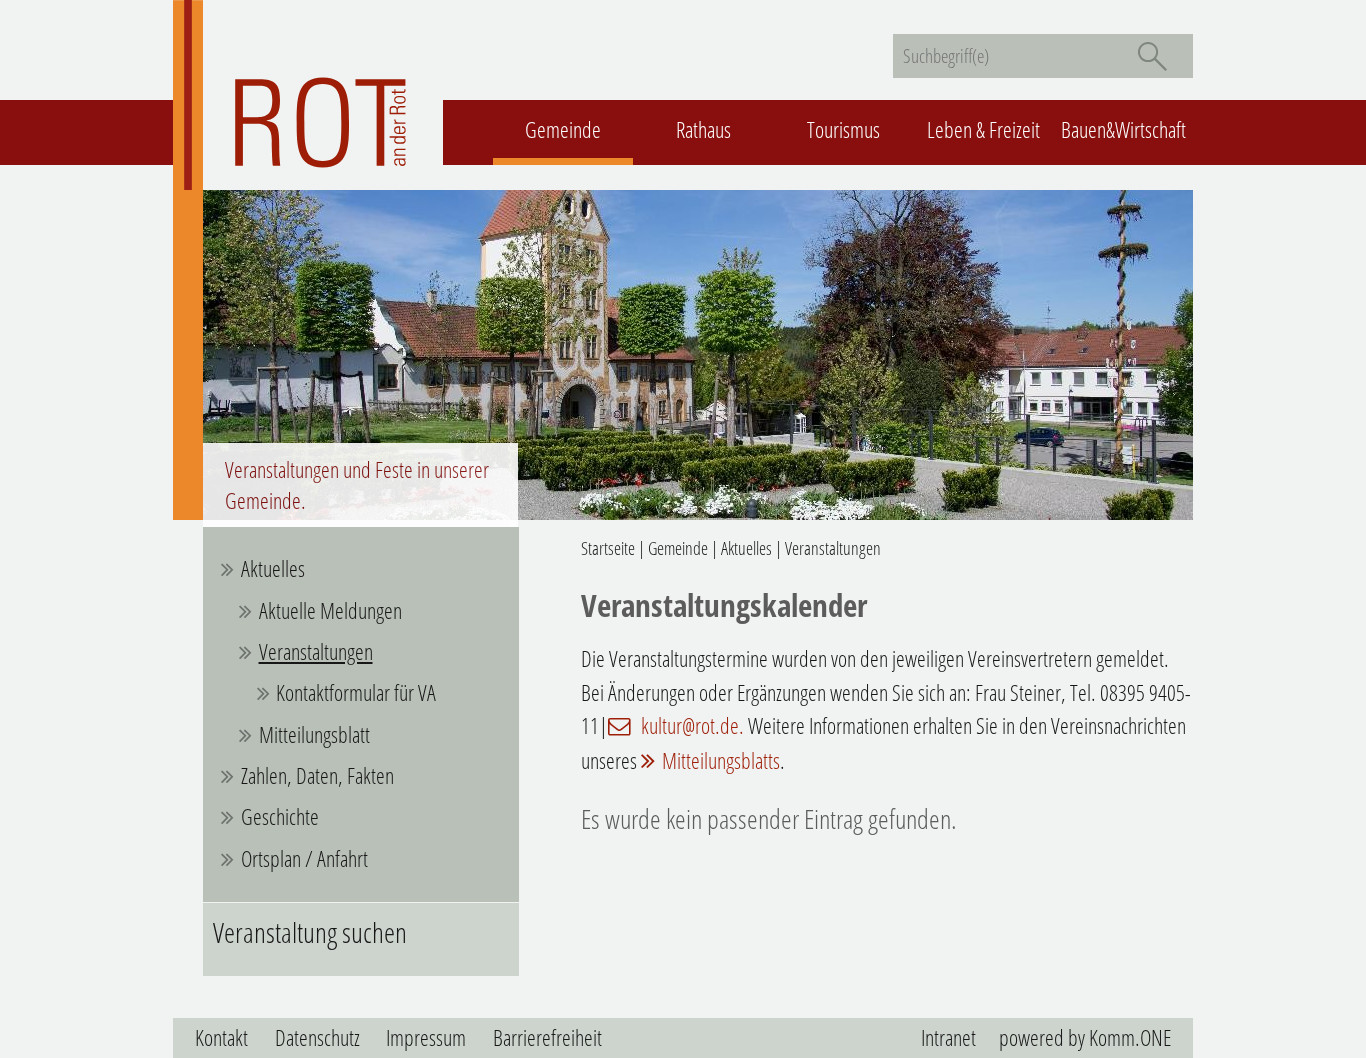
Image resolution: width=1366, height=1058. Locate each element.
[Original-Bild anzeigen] (683, 511)
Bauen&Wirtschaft (1123, 129)
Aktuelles (273, 568)
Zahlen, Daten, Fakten (317, 775)
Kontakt (221, 1037)
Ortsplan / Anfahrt (304, 858)
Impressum (426, 1037)
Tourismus (843, 129)
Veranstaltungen (316, 651)
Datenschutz (317, 1037)
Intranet (948, 1037)
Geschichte (280, 816)
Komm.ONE (1130, 1037)
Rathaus (703, 129)
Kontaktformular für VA (356, 692)
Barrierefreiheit (547, 1037)
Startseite (608, 548)
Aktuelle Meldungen (330, 610)
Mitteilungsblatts (721, 760)
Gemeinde (563, 129)
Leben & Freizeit (983, 129)
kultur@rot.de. (690, 725)
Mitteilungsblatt (314, 734)
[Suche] (1152, 56)
